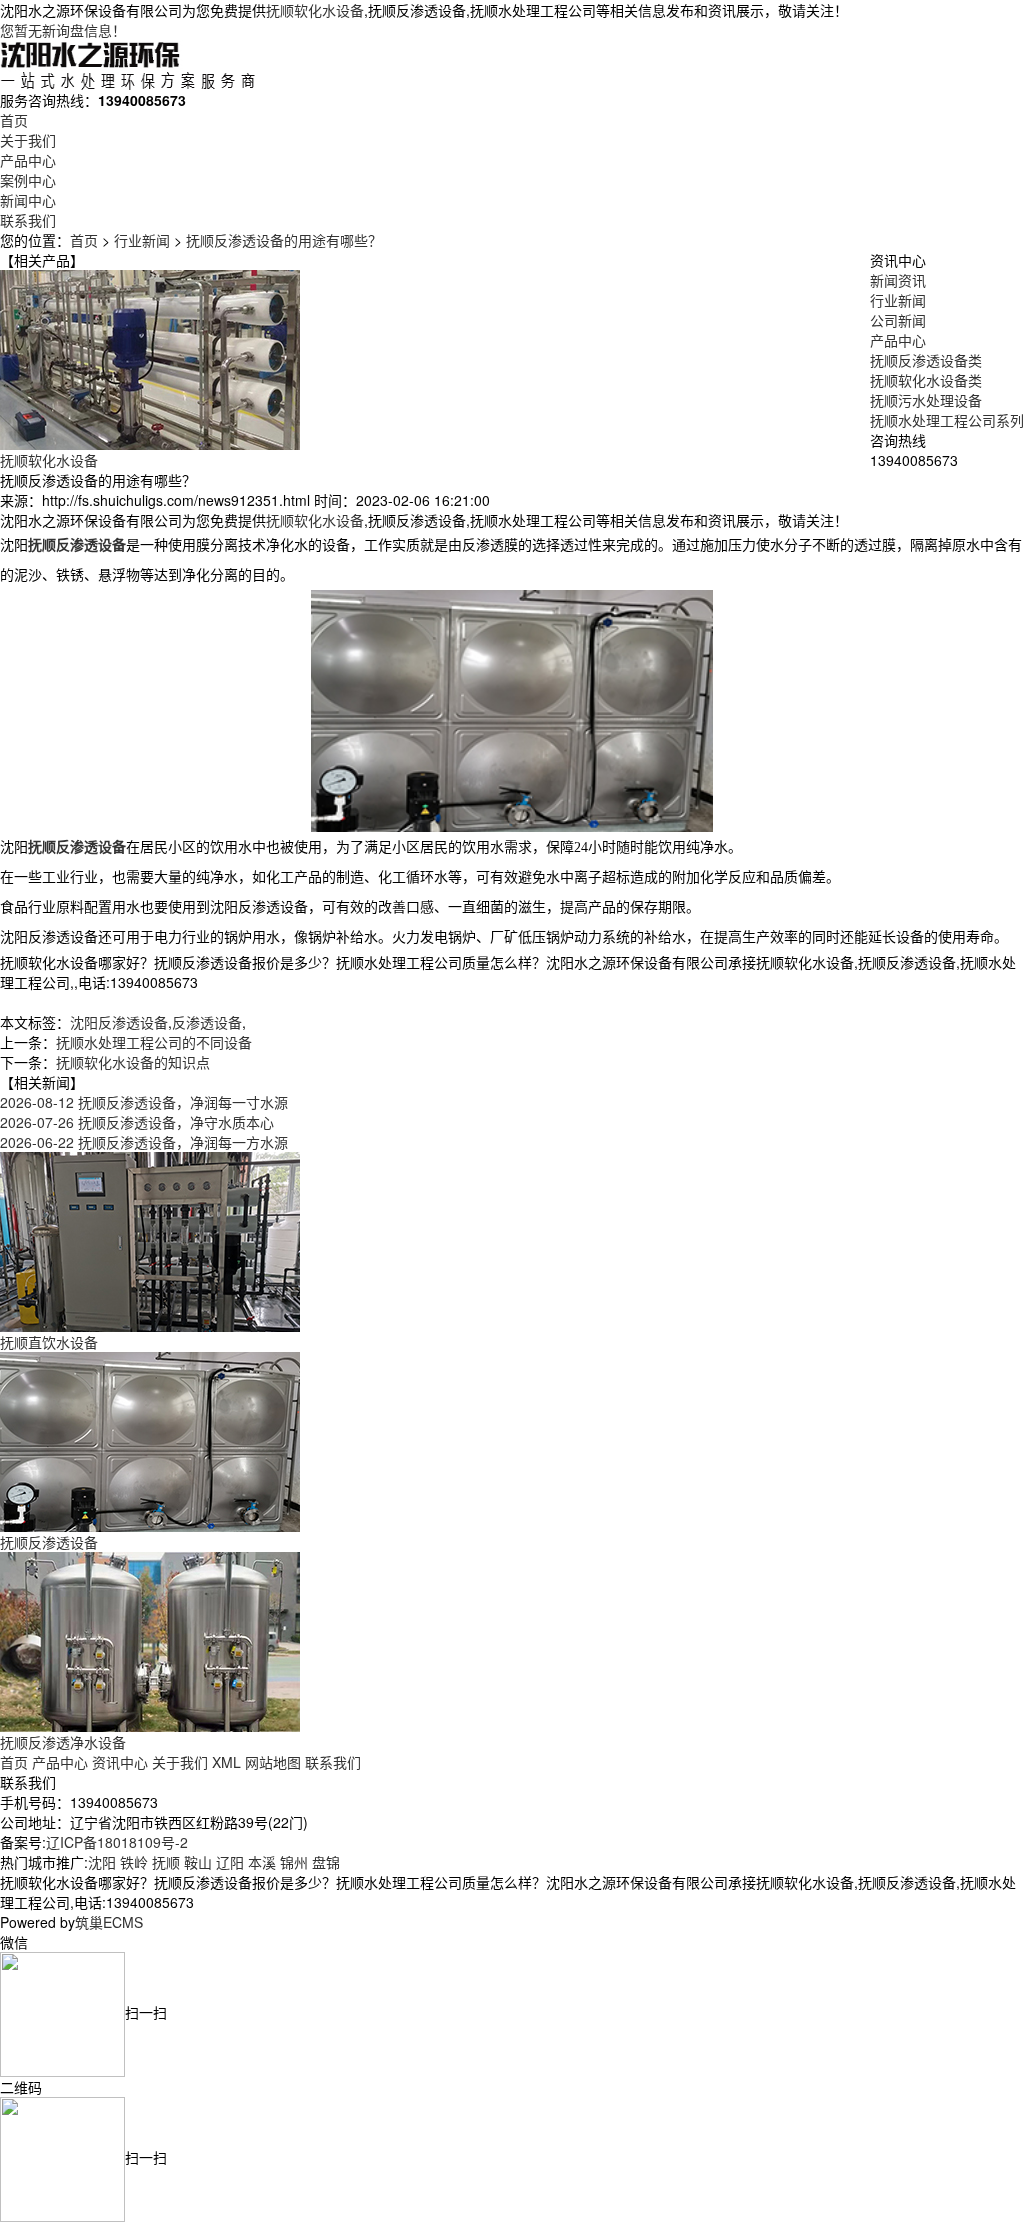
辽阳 (230, 1862)
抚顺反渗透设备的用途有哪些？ (284, 240)
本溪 (262, 1862)
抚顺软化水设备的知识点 (133, 1062)
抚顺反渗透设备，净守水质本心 (137, 1122)
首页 (14, 120)
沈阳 (102, 1862)
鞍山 (198, 1862)
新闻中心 (28, 200)
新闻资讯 (898, 280)
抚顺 (166, 1862)
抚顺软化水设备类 (926, 380)
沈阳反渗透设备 (119, 1022)
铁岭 (134, 1862)
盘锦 (326, 1862)
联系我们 (28, 220)
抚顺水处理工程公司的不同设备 (154, 1042)
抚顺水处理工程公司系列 (947, 420)
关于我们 (28, 140)
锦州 (294, 1862)
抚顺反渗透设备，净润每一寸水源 (144, 1102)
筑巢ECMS (109, 1922)
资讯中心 (120, 1762)
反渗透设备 (207, 1022)
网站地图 (273, 1762)
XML (226, 1762)
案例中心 (28, 180)
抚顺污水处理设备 (926, 400)
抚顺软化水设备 (315, 10)
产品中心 (28, 160)
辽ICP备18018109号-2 (117, 1842)
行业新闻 (142, 240)
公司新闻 (898, 320)
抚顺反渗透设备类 (926, 360)
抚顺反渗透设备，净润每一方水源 (144, 1142)
